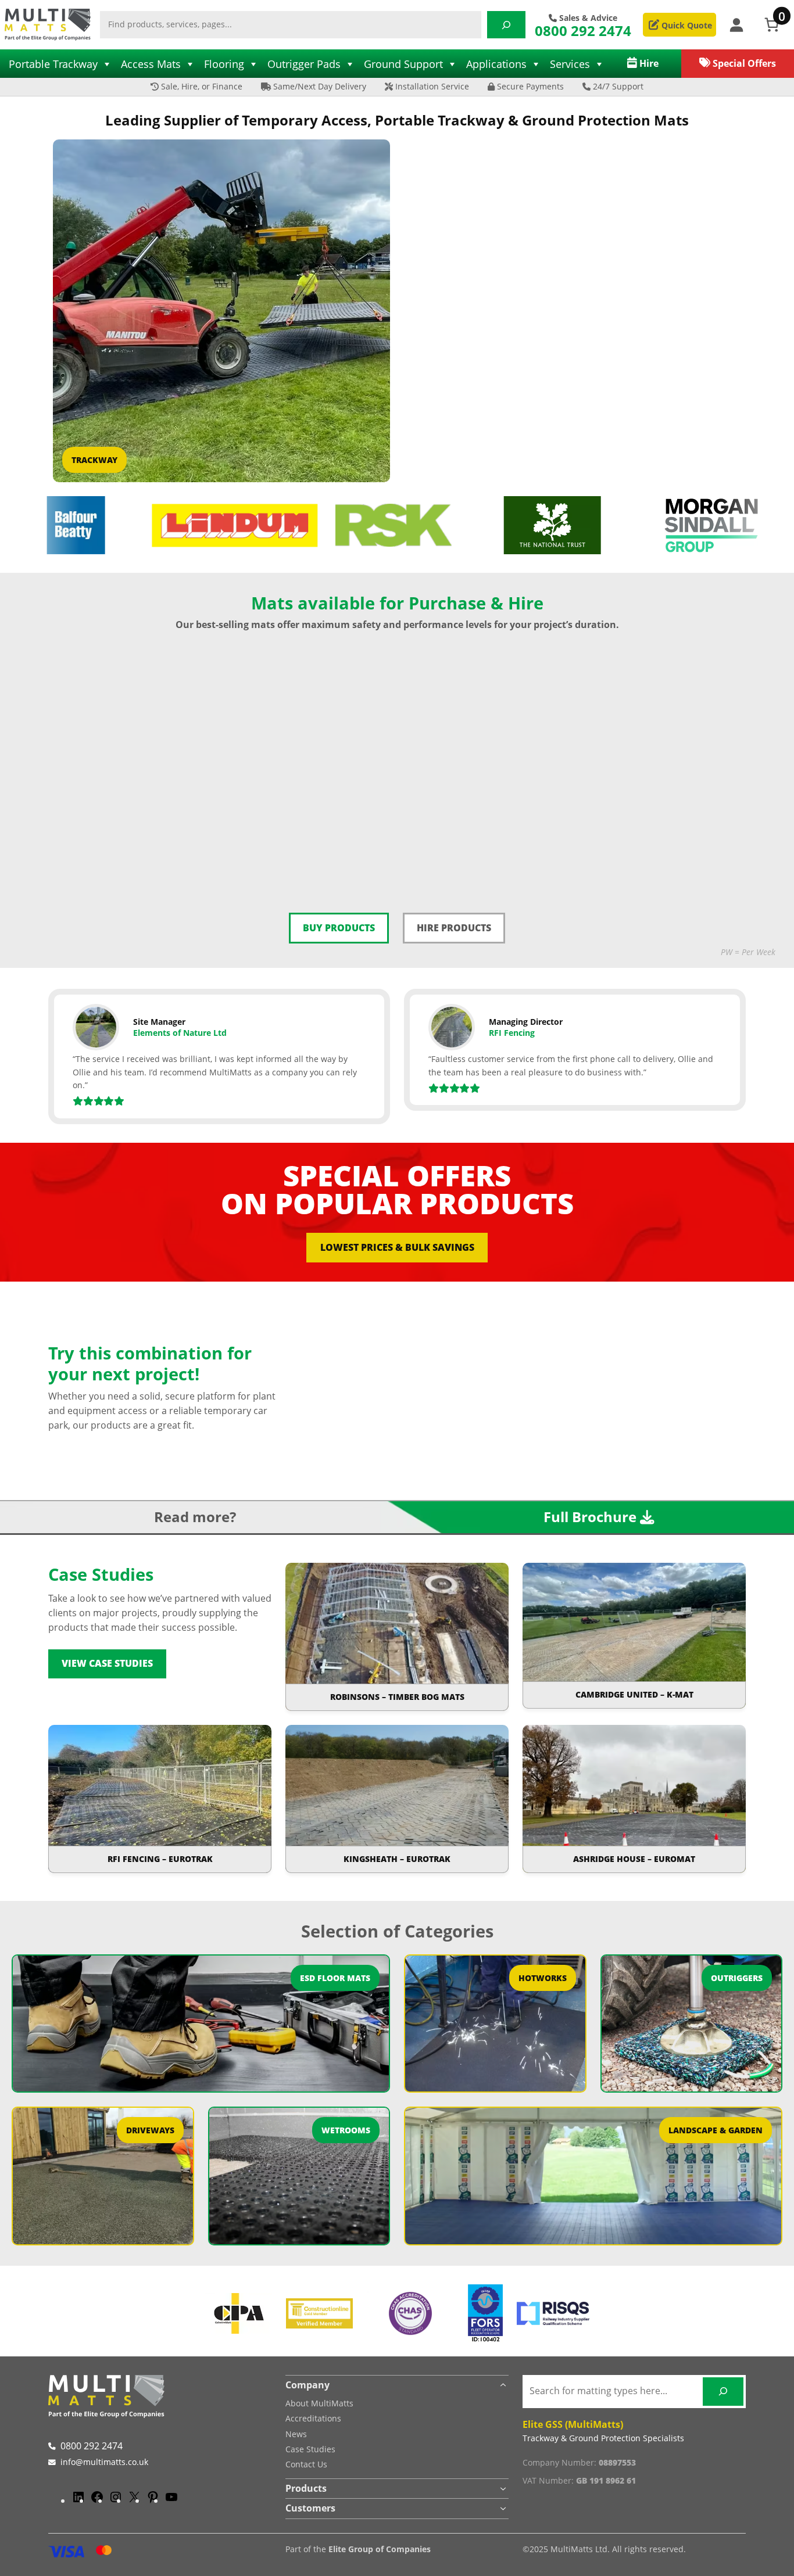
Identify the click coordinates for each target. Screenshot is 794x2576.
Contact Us (306, 2464)
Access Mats (151, 64)
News (296, 2434)
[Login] (736, 25)
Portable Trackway (53, 64)
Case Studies (310, 2449)
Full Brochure (590, 1517)
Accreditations (313, 2418)
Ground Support (403, 64)
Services (570, 64)
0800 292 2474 (583, 31)
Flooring (224, 64)
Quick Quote (686, 25)
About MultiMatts (319, 2403)
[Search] (506, 25)
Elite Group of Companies (380, 2549)
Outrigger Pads (304, 64)
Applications (496, 64)
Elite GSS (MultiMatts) (573, 2424)
